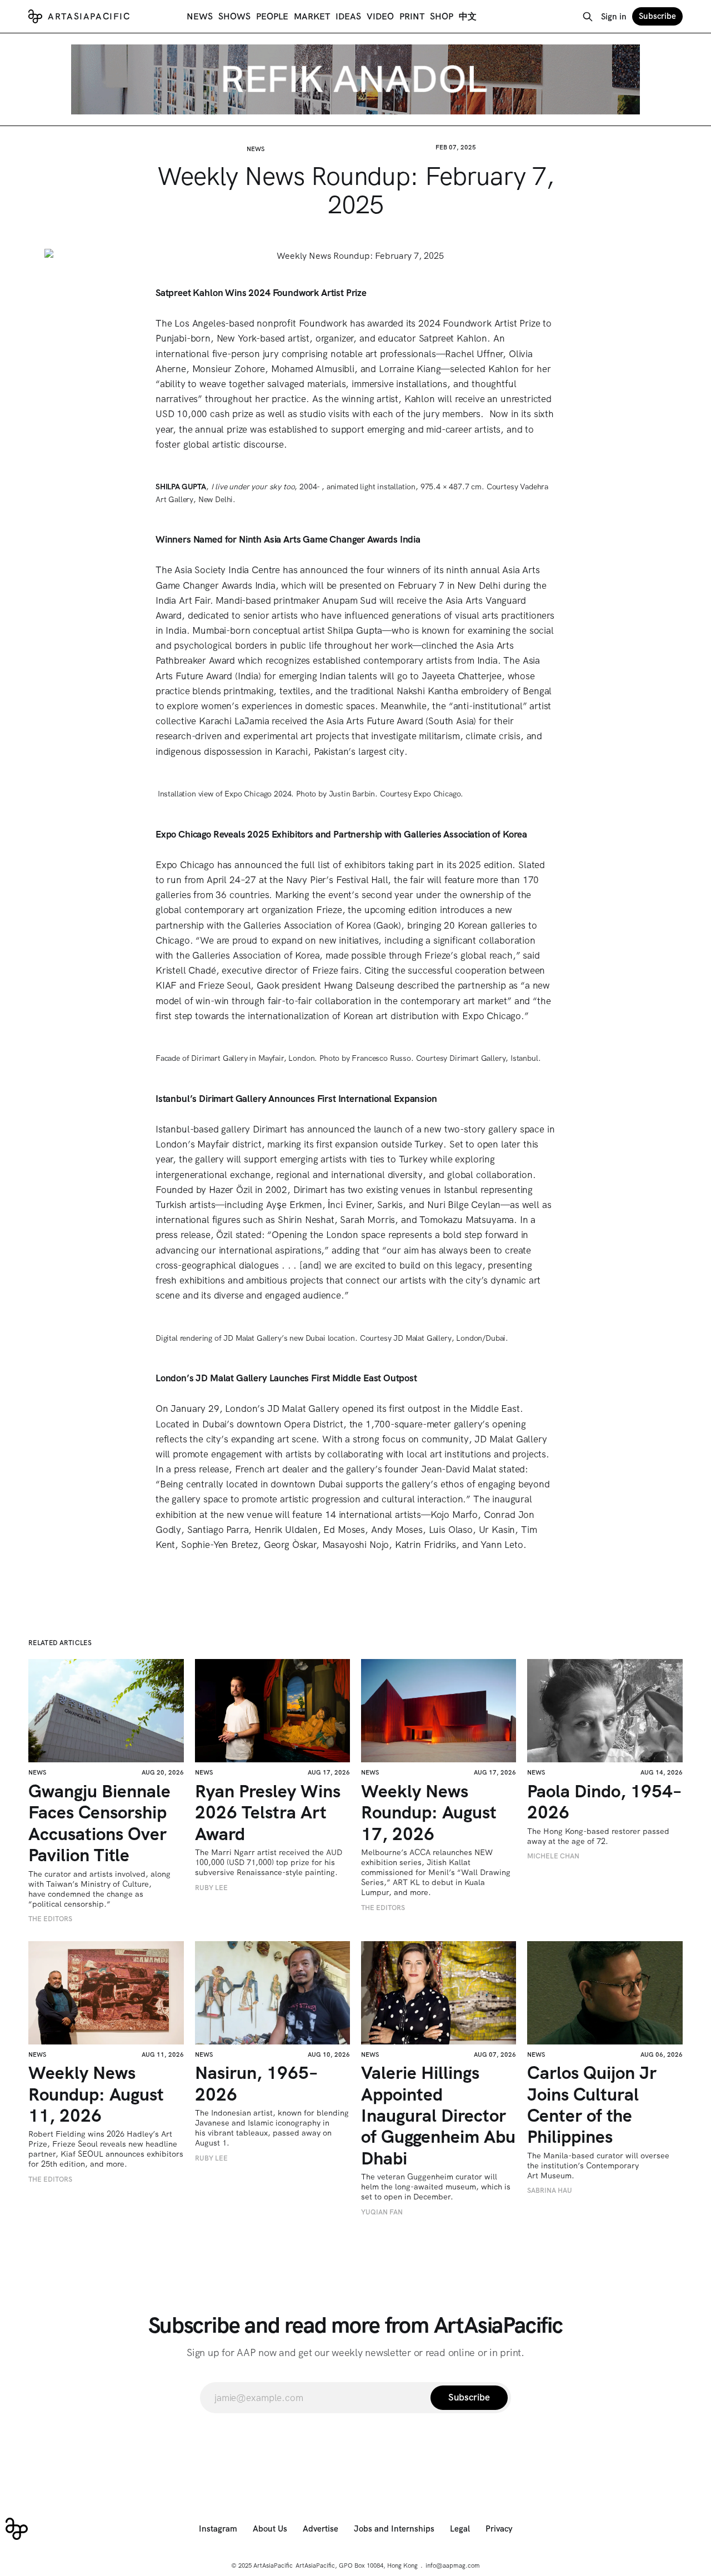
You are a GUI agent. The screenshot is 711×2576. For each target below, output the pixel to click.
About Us (270, 2529)
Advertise (321, 2529)
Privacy (499, 2529)
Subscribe (657, 16)
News (200, 16)
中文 (468, 16)
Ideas (348, 16)
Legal (460, 2529)
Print (412, 16)
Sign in (614, 17)
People (272, 16)
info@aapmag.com (453, 2565)
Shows (234, 16)
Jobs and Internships (394, 2529)
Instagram (218, 2529)
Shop (442, 16)
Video (380, 16)
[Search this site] (588, 17)
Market (312, 16)
